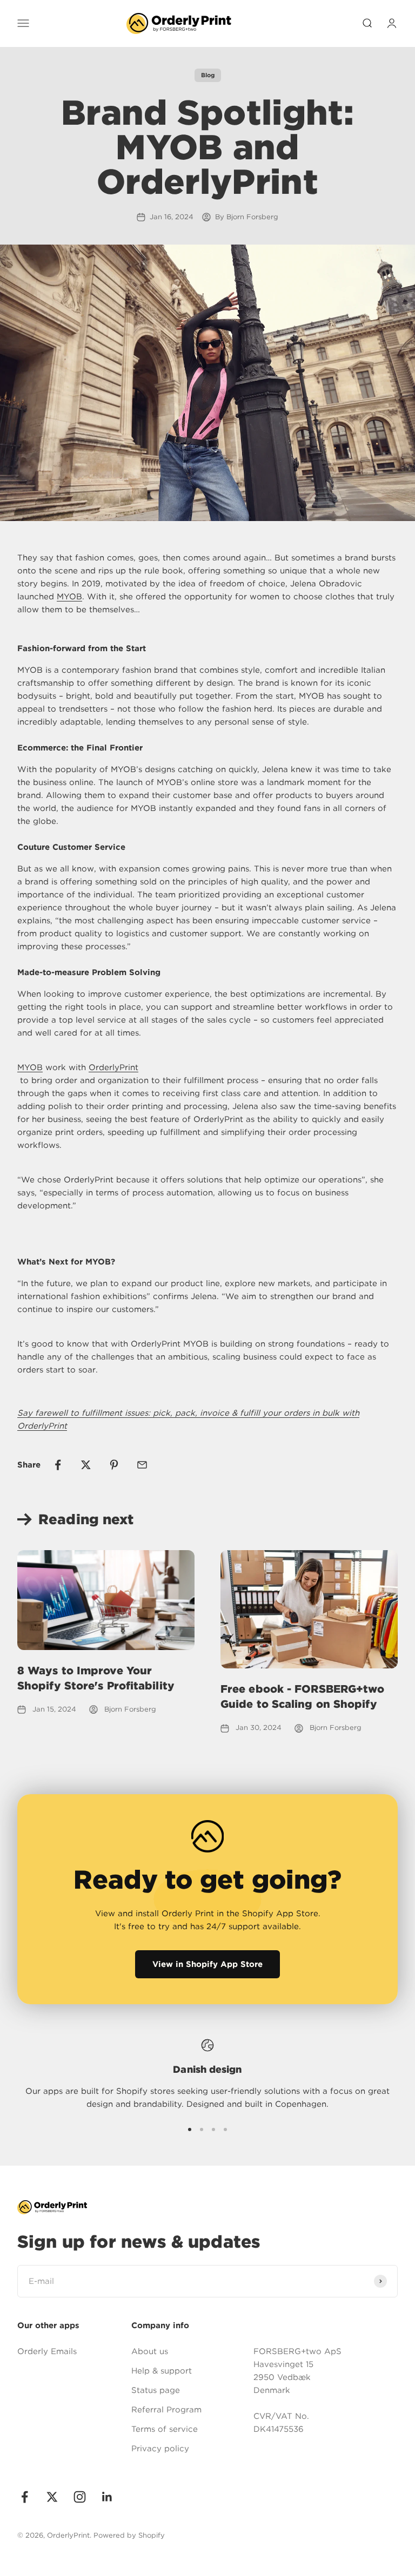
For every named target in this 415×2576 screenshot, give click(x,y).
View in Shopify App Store (207, 1964)
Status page (156, 2390)
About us (150, 2351)
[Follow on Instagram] (80, 2497)
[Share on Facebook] (58, 1465)
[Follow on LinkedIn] (107, 2497)
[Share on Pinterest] (114, 1465)
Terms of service (165, 2429)
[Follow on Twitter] (52, 2497)
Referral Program (166, 2410)
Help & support (162, 2371)
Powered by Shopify (129, 2535)
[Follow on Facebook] (25, 2497)
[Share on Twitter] (86, 1465)
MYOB (69, 597)
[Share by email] (142, 1465)
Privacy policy (160, 2449)
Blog (208, 75)
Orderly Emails (47, 2351)
